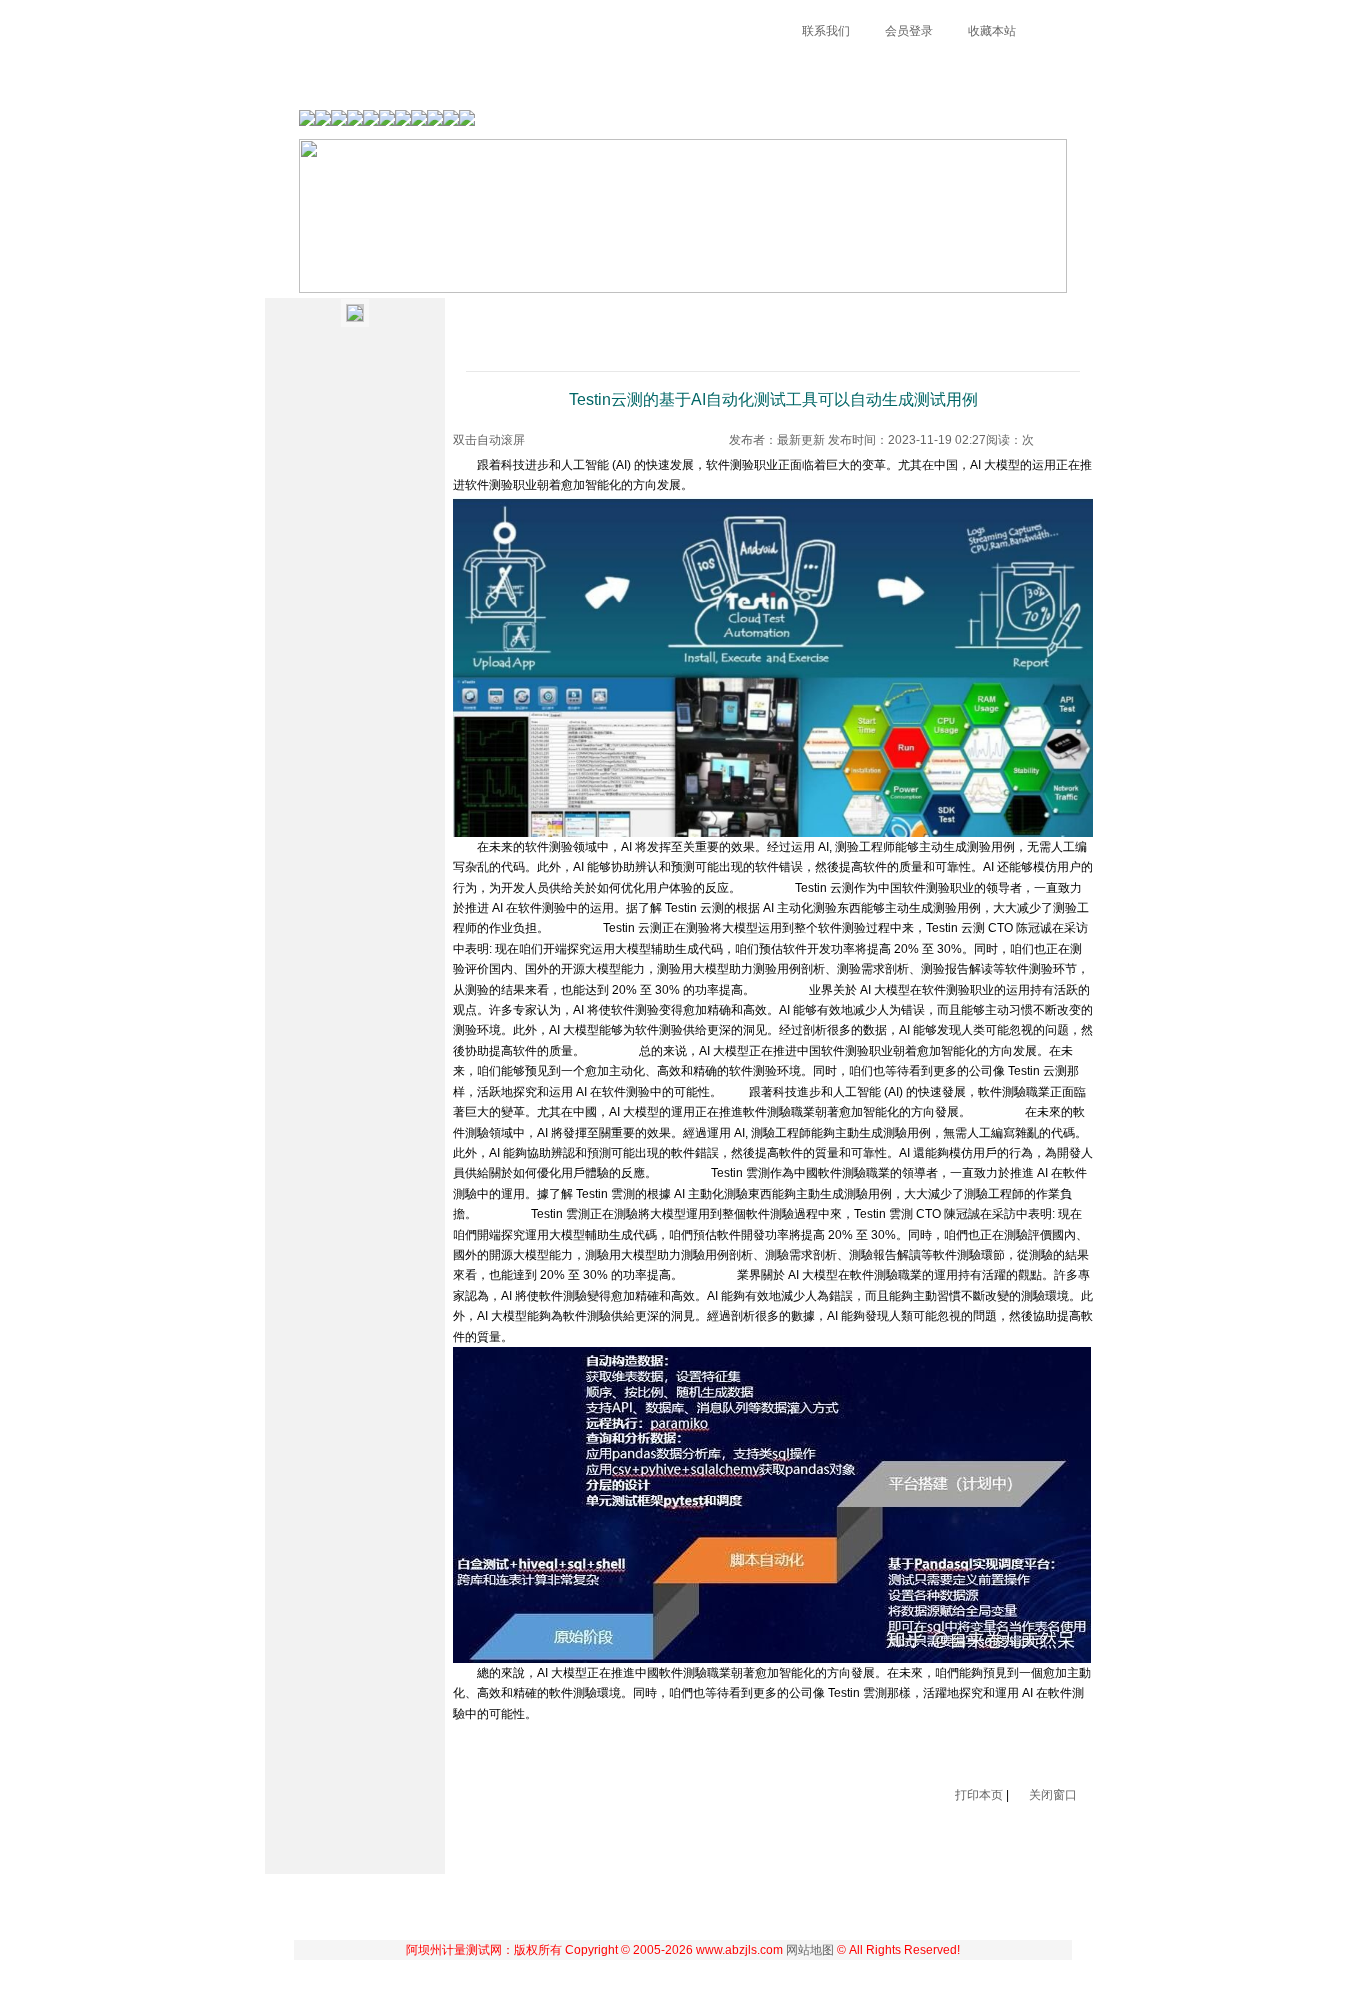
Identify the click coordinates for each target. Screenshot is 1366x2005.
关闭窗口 (1053, 1795)
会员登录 (909, 31)
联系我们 (826, 31)
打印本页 (979, 1795)
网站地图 (810, 1950)
